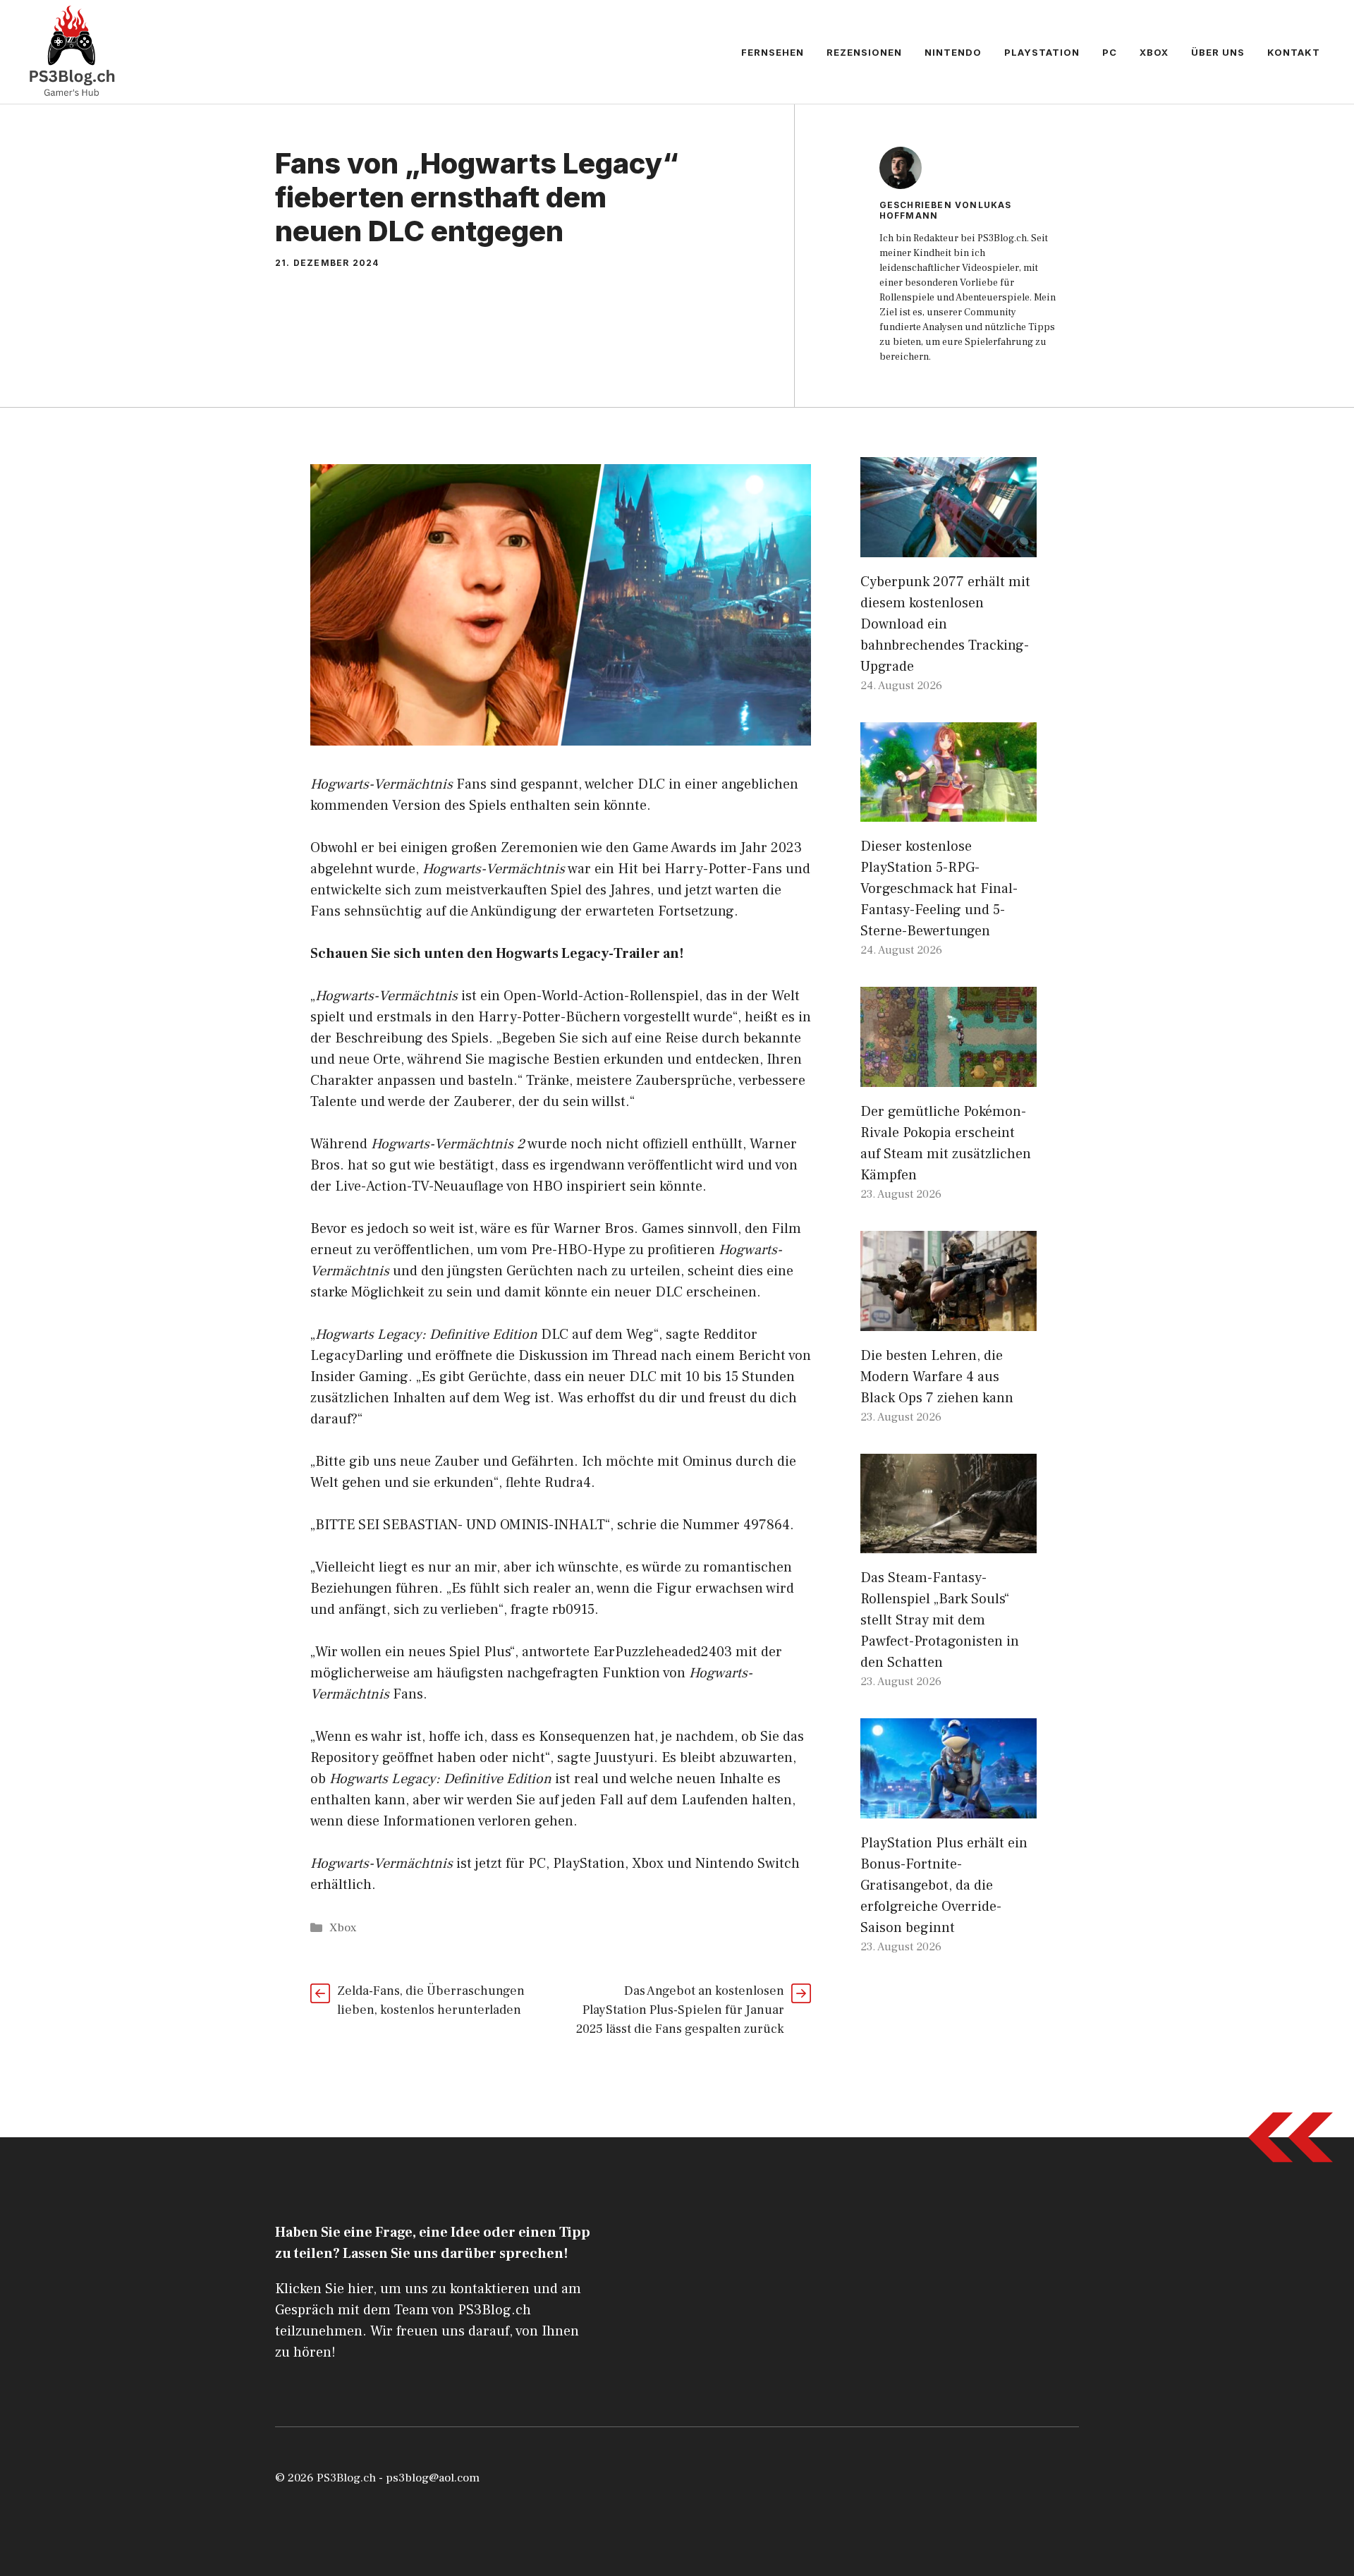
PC (1110, 52)
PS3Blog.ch (346, 2478)
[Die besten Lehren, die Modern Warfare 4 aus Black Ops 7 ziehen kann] (949, 1320)
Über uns (1218, 52)
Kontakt (1294, 52)
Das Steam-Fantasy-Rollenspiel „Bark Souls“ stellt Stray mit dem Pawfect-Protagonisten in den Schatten (940, 1620)
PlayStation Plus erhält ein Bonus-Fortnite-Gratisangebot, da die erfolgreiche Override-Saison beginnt (944, 1885)
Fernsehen (773, 52)
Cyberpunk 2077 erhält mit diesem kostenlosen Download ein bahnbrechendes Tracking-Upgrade (945, 624)
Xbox (1154, 52)
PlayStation (1042, 52)
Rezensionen (864, 52)
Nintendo (953, 52)
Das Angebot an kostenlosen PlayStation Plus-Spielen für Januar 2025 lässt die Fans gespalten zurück (680, 2010)
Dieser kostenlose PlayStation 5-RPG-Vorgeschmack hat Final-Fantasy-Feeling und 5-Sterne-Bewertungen (939, 889)
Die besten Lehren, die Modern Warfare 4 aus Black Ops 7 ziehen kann (937, 1377)
